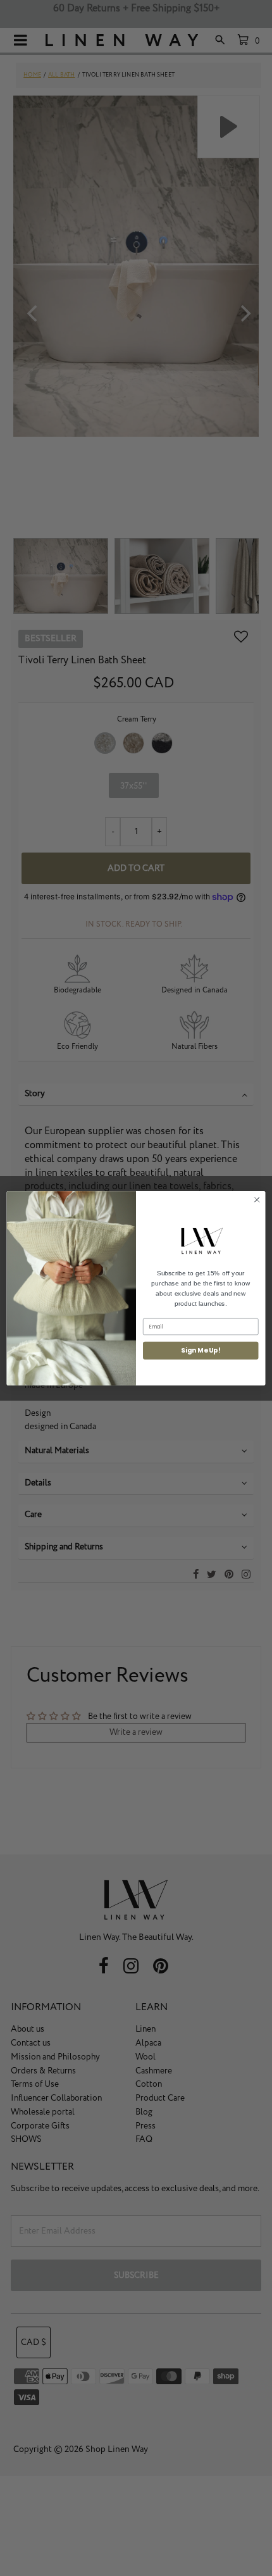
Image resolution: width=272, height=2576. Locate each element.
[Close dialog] (257, 1199)
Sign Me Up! (201, 1350)
